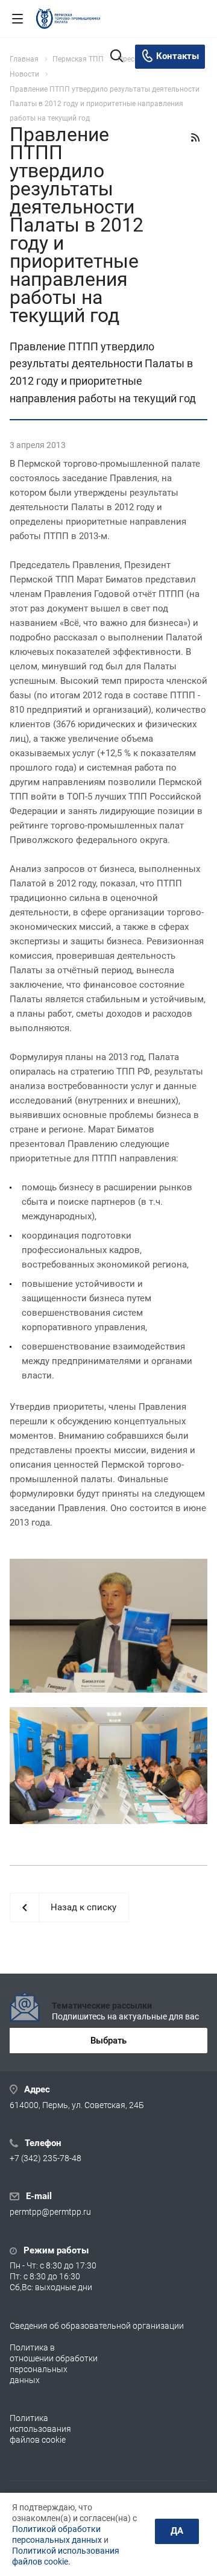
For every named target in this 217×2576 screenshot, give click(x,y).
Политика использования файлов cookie (40, 2429)
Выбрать (108, 2041)
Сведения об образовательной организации (97, 2326)
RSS (195, 137)
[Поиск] (117, 57)
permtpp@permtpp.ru (50, 2212)
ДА (177, 2531)
